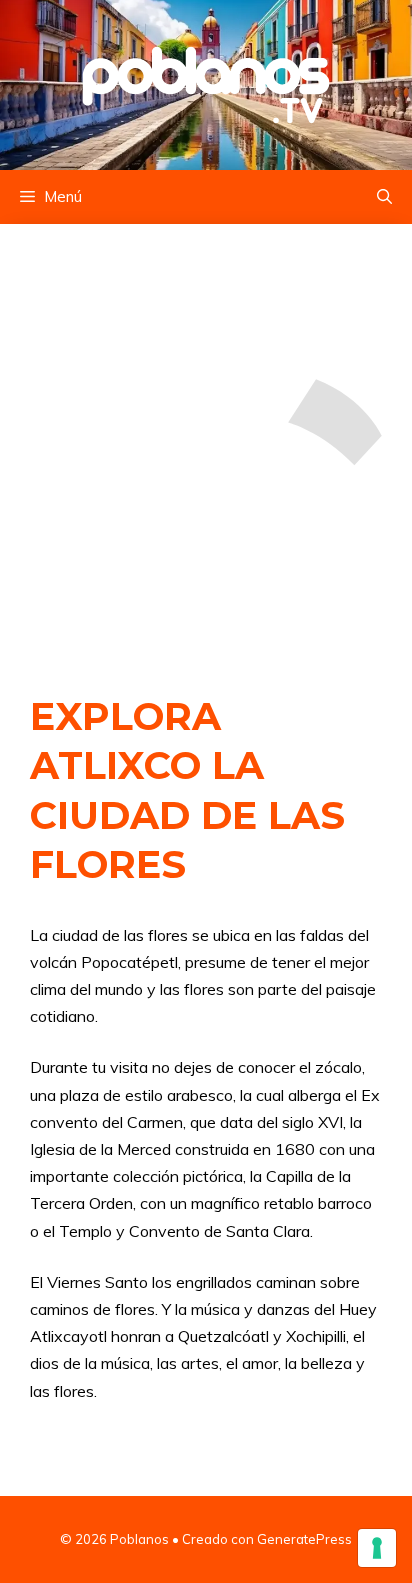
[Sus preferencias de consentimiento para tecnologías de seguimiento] (377, 1548)
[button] (384, 197)
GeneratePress (304, 1539)
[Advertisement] (206, 438)
